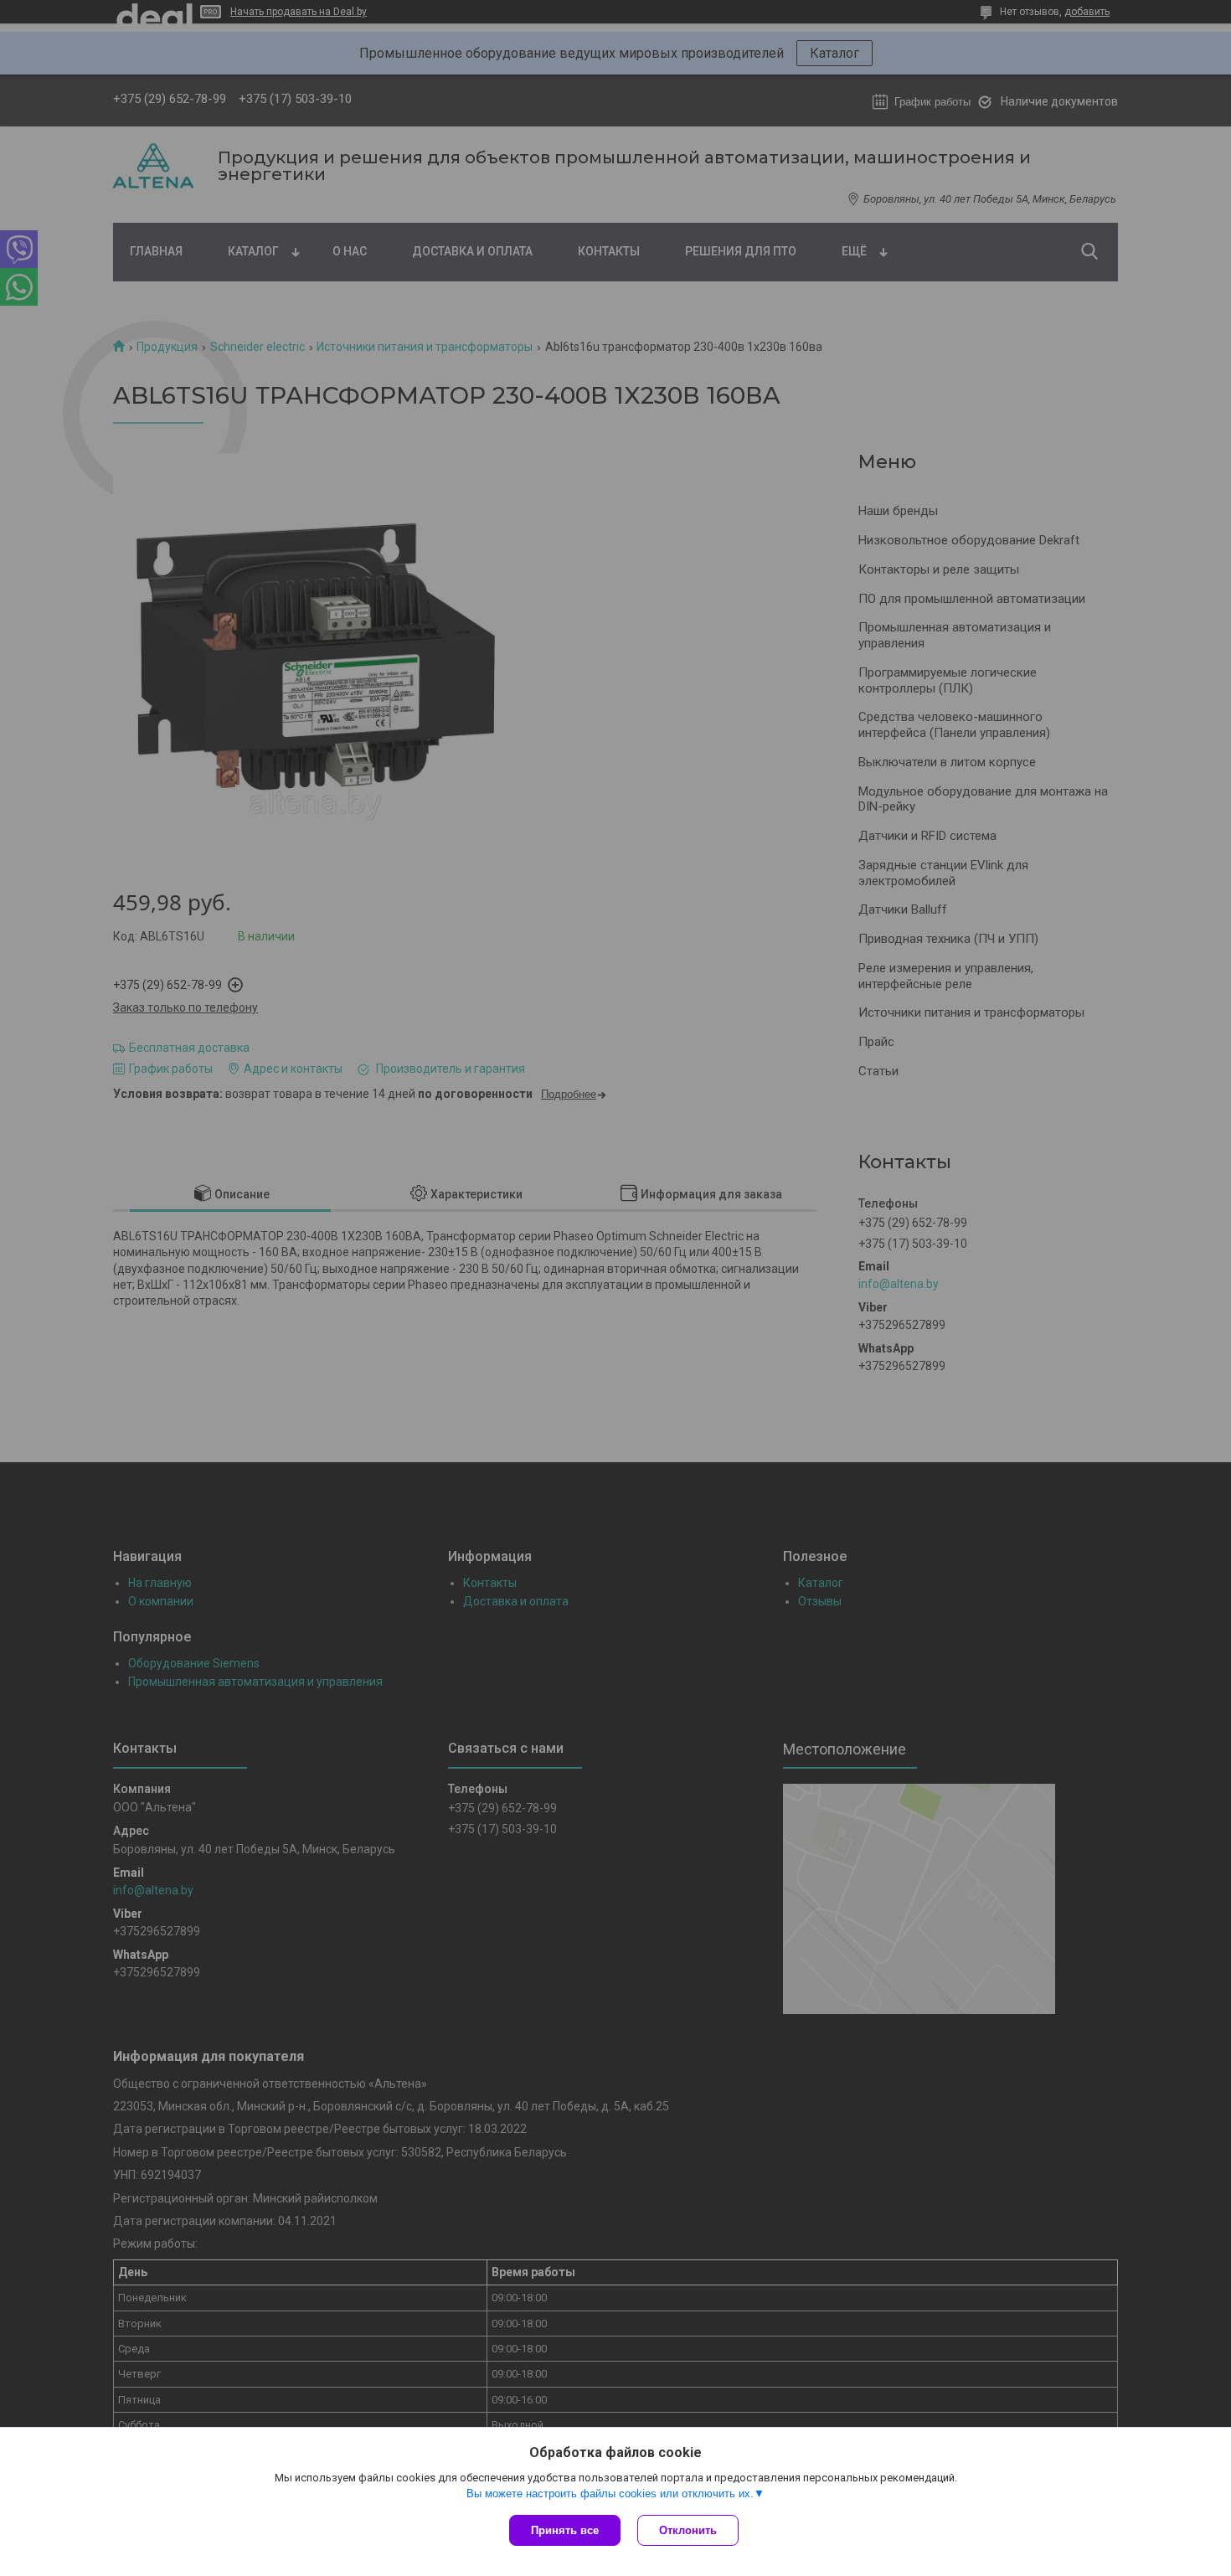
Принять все (565, 2530)
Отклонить (688, 2530)
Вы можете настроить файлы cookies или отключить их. (610, 2494)
